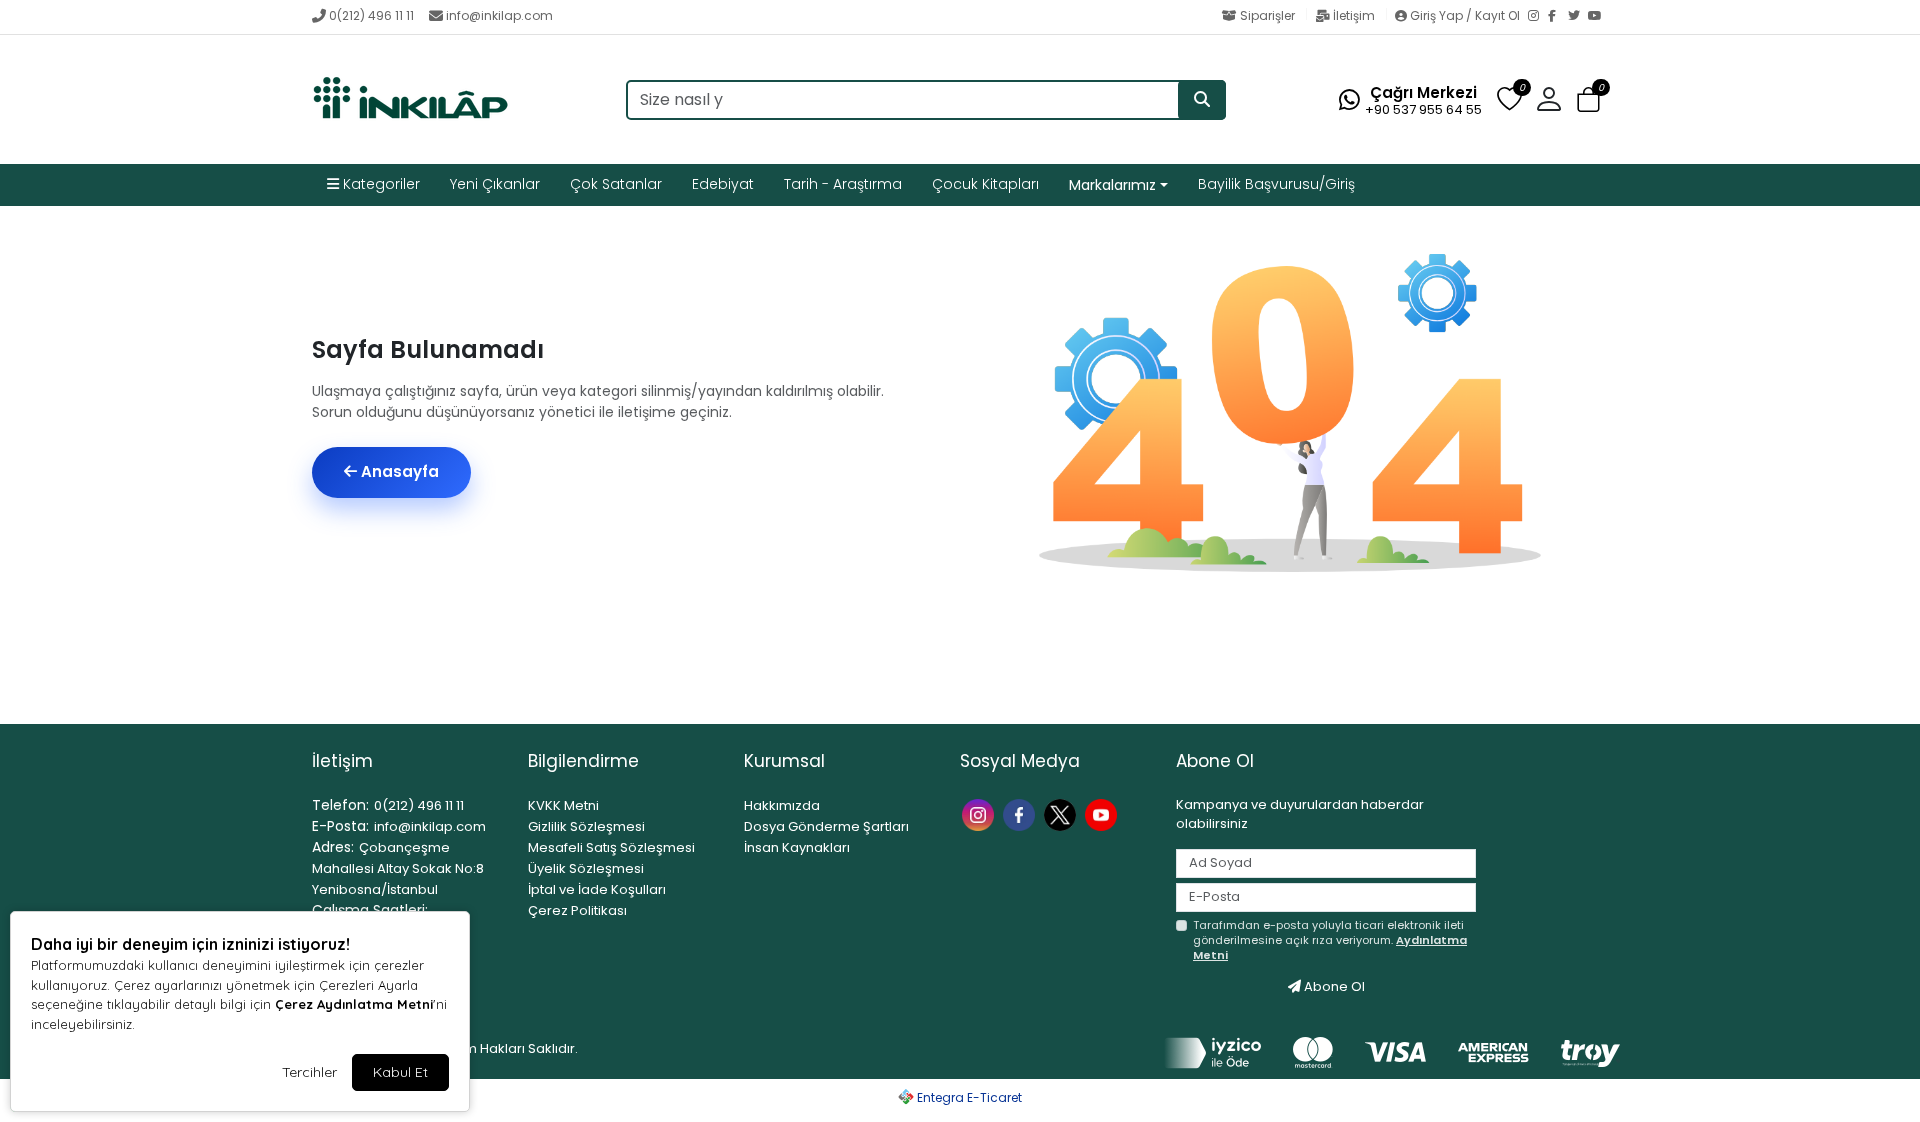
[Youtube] (1103, 813)
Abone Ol (1333, 986)
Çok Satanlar (616, 184)
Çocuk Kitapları (985, 184)
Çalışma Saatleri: (370, 910)
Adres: (333, 847)
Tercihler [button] (309, 1072)
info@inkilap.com (499, 15)
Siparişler (1267, 15)
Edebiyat (723, 184)
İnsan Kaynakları (797, 847)
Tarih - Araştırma (843, 184)
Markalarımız (1112, 185)
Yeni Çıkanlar (495, 184)
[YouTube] (1598, 17)
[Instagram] (1538, 17)
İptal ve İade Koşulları (597, 889)
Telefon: (340, 805)
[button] (1588, 100)
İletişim (1354, 15)
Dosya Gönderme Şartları (826, 826)
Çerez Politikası (577, 910)
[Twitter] (1578, 17)
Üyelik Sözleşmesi (586, 868)
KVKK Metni (563, 805)
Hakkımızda (782, 805)
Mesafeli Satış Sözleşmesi (611, 847)
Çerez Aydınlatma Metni (354, 1004)
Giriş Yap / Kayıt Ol (1465, 15)
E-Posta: (340, 826)
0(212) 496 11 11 (371, 15)
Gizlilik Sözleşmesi (586, 826)
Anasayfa (398, 471)
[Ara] (1202, 100)
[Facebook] (1558, 17)
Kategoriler (379, 184)
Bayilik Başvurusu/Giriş (1276, 184)
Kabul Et (400, 1072)
